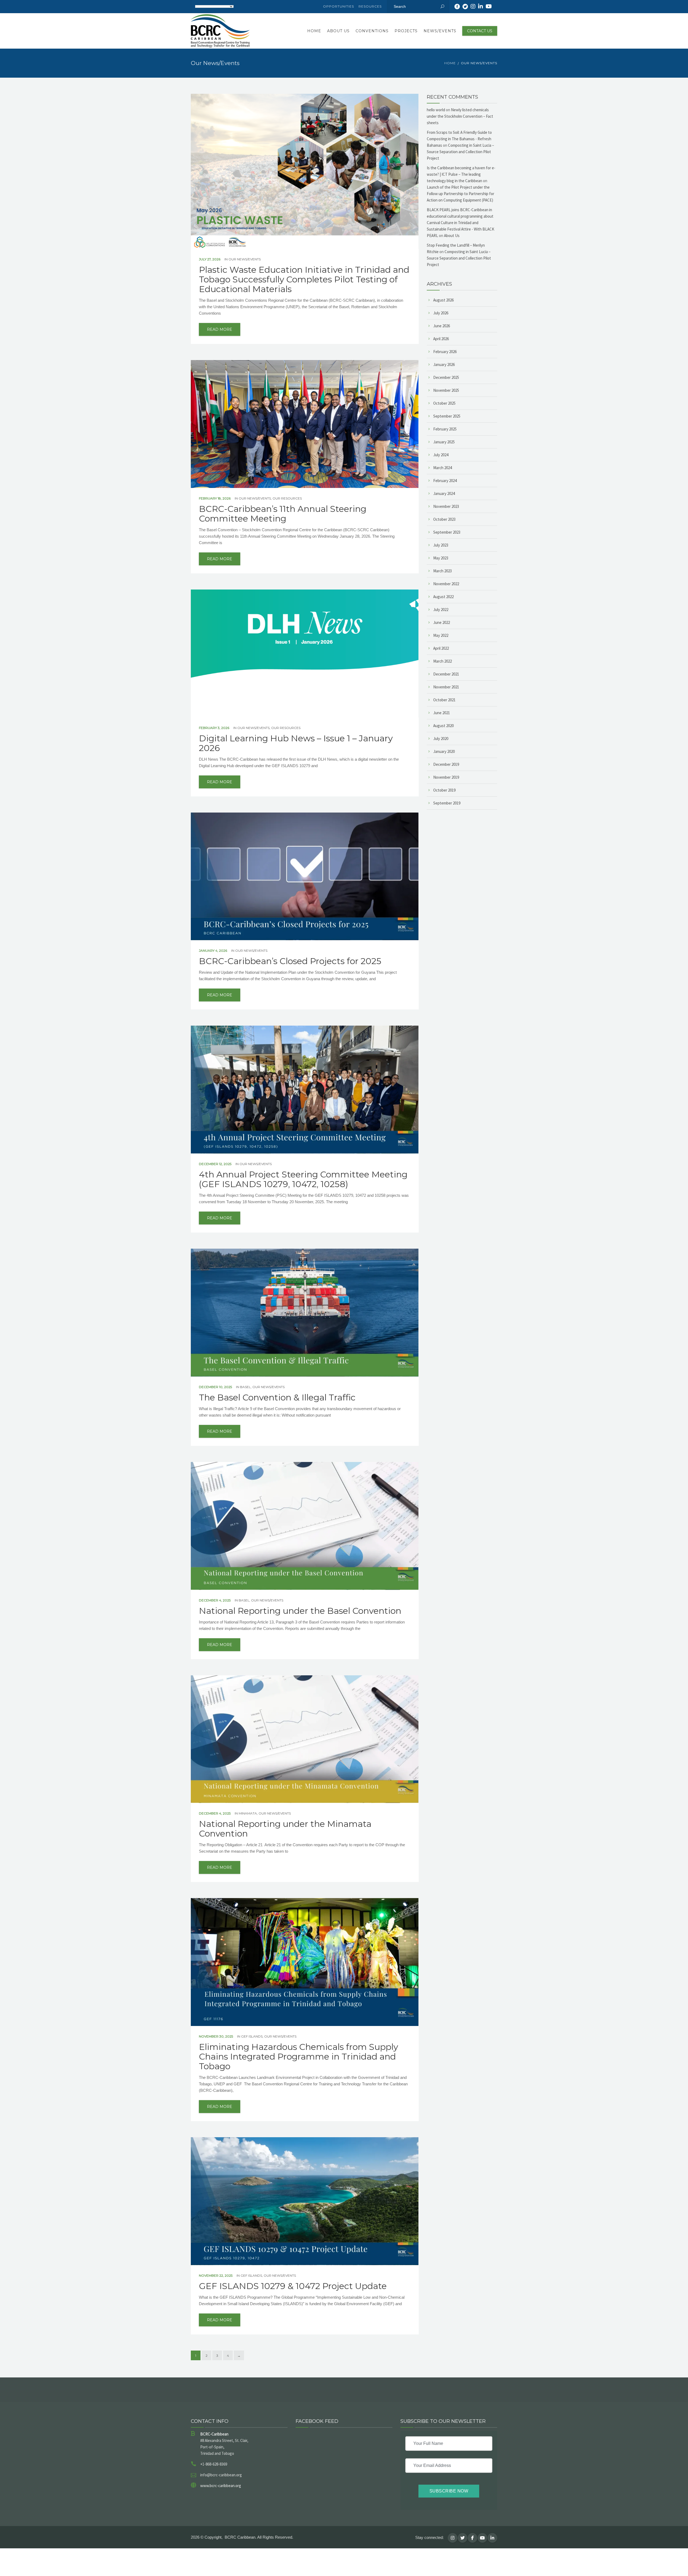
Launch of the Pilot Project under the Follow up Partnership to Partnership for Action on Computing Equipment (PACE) (461, 194)
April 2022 (441, 648)
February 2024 (445, 481)
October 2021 (444, 700)
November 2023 (446, 506)
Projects (406, 31)
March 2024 (442, 468)
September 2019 (447, 803)
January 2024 (444, 493)
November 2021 (446, 687)
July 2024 (441, 455)
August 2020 (443, 726)
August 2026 (443, 300)
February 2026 (445, 352)
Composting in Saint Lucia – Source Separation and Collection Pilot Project (460, 152)
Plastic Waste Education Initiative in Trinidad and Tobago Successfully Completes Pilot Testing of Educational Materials (304, 279)
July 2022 (441, 610)
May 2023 (441, 558)
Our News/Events (245, 259)
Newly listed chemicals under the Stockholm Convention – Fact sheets (460, 116)
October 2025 (444, 403)
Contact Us (480, 31)
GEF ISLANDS (252, 2036)
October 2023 (444, 519)
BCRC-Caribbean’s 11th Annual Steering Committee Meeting (283, 514)
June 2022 (442, 622)
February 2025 (445, 429)
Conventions (372, 31)
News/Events (440, 31)
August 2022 (443, 597)
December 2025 (446, 377)
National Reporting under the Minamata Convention (285, 1829)
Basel (245, 1387)
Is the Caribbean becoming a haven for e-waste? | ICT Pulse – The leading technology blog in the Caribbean (461, 174)
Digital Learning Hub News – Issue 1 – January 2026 (296, 743)
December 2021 (446, 674)
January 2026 (444, 364)
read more (220, 329)
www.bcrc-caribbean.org (221, 2486)
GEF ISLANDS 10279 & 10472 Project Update (293, 2286)
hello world (436, 110)
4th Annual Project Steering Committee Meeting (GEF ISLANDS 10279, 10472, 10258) (303, 1179)
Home (314, 31)
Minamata (248, 1813)
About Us (338, 31)
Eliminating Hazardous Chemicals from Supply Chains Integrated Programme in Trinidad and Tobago (298, 2057)
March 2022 (442, 661)
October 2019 (444, 790)
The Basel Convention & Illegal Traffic (277, 1397)
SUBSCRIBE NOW (449, 2491)
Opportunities (338, 6)
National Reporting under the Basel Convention (300, 1611)
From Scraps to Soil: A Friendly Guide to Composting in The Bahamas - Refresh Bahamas (459, 139)
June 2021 (442, 713)
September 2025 (447, 416)
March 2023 (442, 571)
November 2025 (446, 390)
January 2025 (444, 442)
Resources (370, 6)
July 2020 (441, 739)
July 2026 (441, 313)
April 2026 (441, 339)
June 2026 (442, 326)
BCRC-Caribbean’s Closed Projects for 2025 (290, 961)
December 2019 (446, 764)
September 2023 (447, 532)
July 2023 (441, 545)
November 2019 (446, 777)
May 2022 (441, 635)
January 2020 (444, 751)
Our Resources (287, 498)
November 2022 (446, 584)
